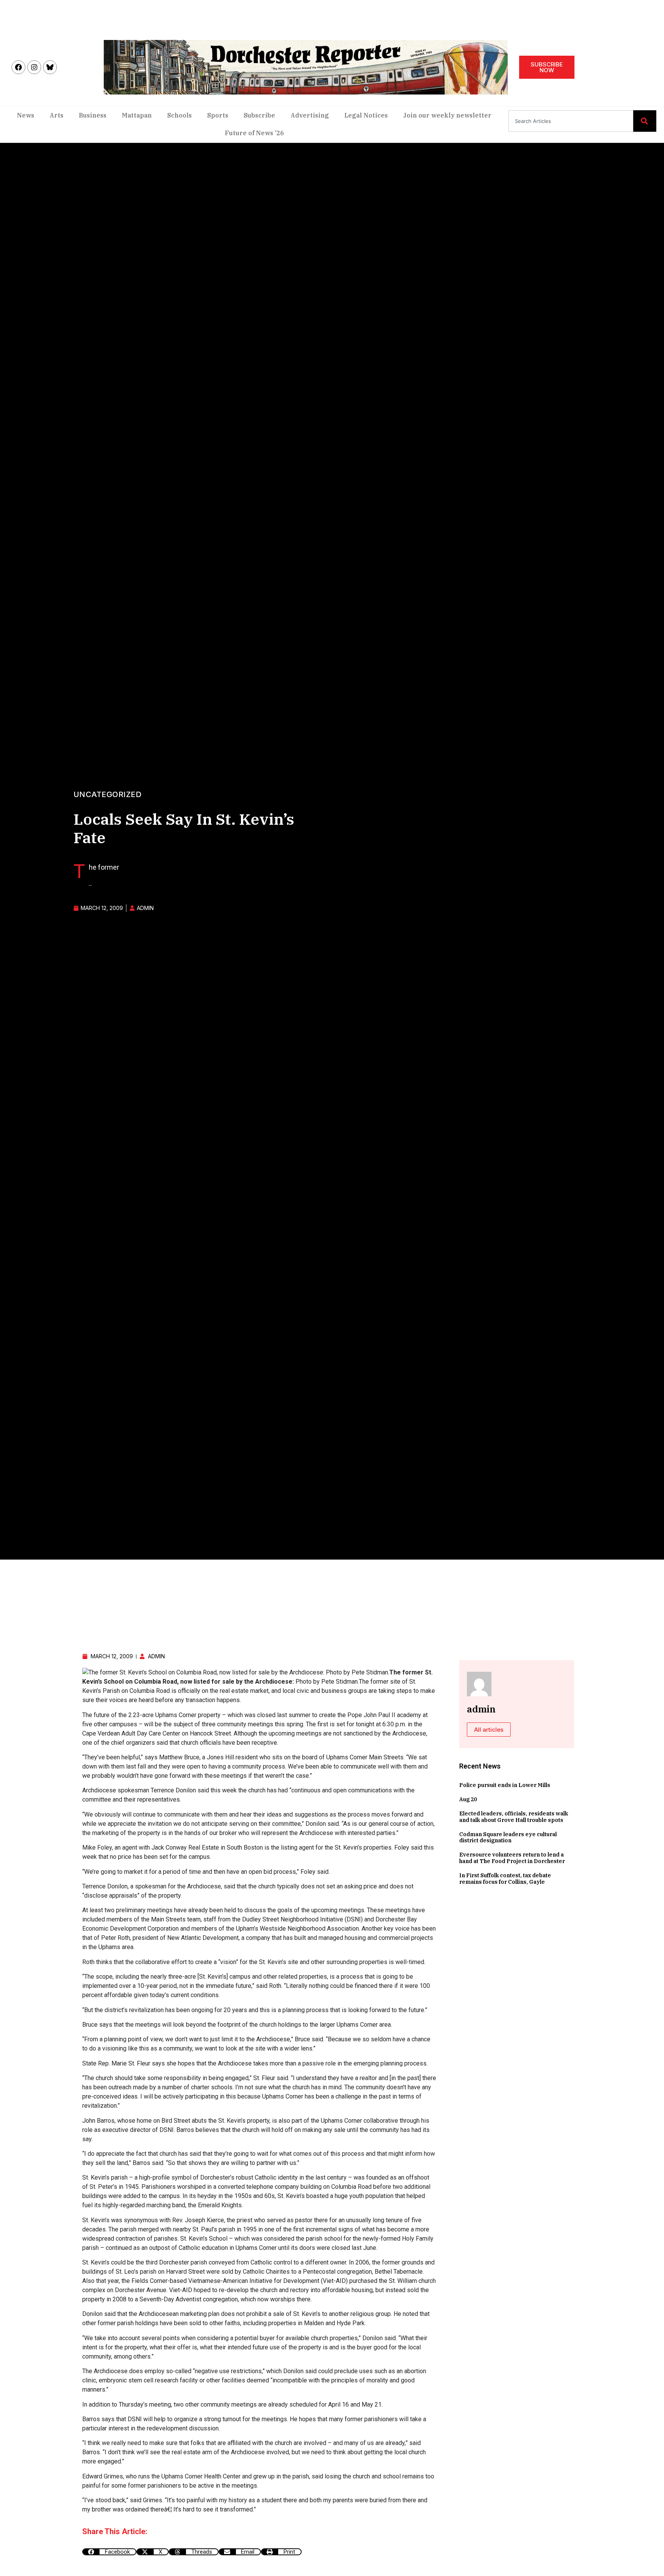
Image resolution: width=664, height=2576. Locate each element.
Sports (218, 115)
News (26, 115)
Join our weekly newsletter (447, 115)
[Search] (645, 121)
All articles (489, 1730)
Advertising (310, 115)
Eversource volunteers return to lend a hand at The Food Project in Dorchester (512, 1858)
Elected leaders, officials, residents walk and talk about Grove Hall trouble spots (514, 1817)
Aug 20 (468, 1799)
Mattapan (137, 115)
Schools (179, 115)
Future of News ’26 (254, 133)
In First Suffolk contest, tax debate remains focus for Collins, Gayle (505, 1879)
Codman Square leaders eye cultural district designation (508, 1838)
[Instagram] (34, 67)
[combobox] (571, 121)
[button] (109, 2552)
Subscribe (259, 115)
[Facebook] (18, 67)
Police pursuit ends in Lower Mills (505, 1785)
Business (93, 115)
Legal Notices (366, 115)
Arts (56, 115)
